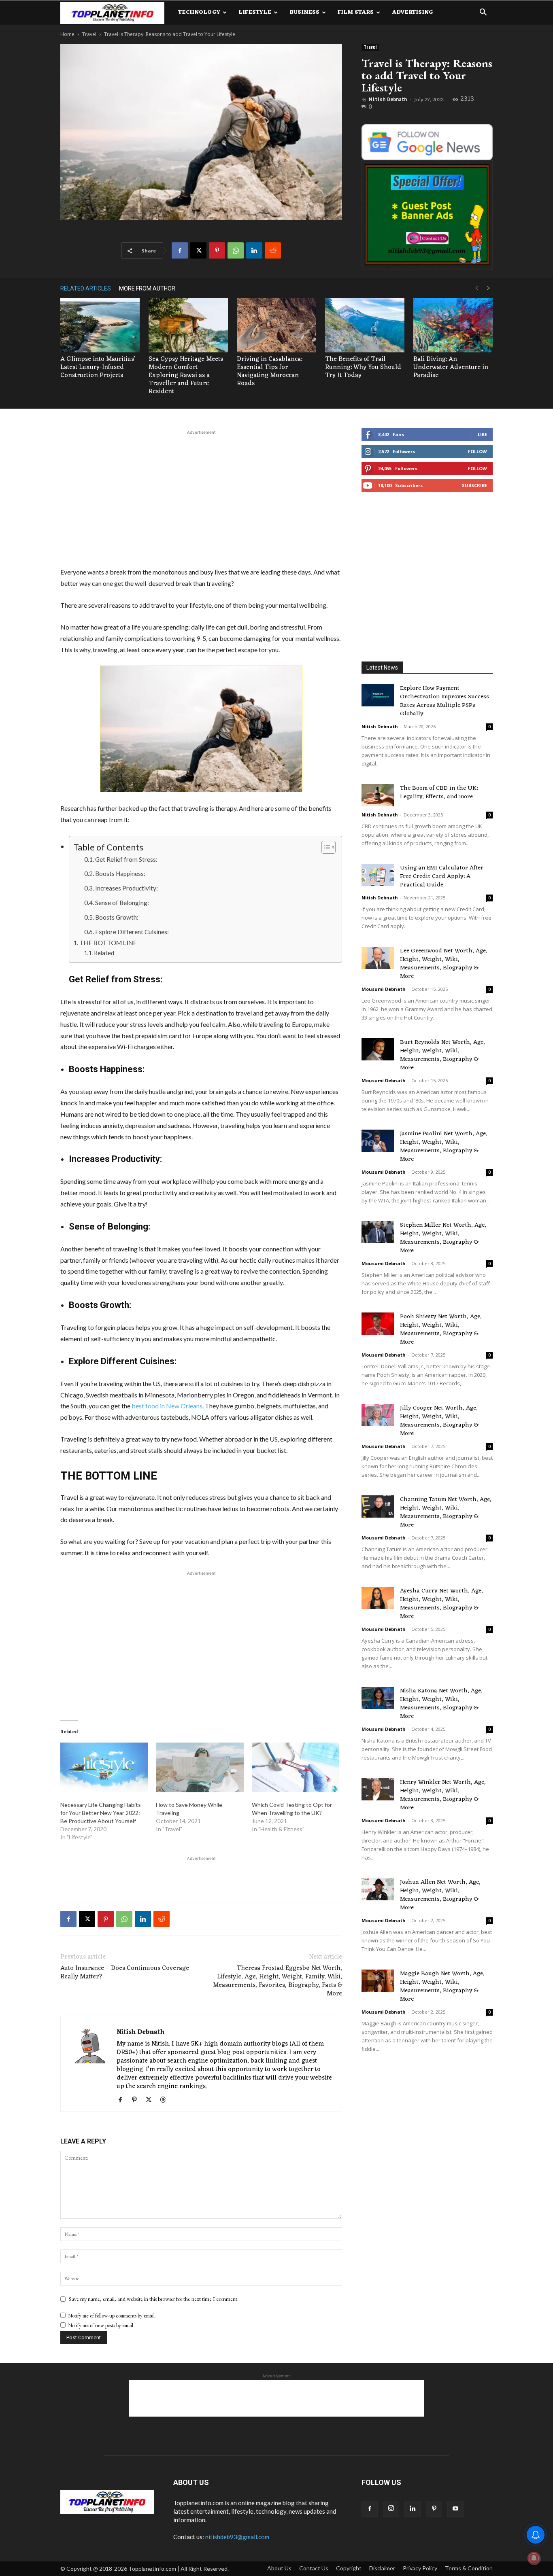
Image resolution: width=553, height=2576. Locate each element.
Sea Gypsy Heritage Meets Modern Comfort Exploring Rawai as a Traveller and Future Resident (186, 375)
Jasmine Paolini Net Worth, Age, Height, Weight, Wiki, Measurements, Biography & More (444, 1147)
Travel (89, 34)
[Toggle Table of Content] (324, 847)
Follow (477, 451)
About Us (279, 2568)
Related (104, 953)
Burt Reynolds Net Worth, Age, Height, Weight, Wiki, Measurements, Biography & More (442, 1055)
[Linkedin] (254, 250)
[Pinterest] (217, 250)
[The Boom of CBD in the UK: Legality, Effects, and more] (378, 795)
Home (67, 34)
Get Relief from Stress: (126, 859)
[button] (483, 13)
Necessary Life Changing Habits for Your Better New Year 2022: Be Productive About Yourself (101, 1813)
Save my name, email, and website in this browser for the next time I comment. (154, 2299)
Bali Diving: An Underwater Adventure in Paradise (451, 367)
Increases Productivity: (127, 888)
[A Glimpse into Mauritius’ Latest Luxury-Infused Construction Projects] (100, 325)
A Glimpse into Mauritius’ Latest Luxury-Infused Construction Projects (98, 367)
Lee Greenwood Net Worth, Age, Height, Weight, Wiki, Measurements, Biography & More (444, 964)
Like (482, 434)
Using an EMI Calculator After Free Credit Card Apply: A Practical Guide (442, 877)
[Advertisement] (201, 497)
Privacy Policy (420, 2568)
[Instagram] (391, 2509)
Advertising (413, 12)
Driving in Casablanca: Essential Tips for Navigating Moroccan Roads (269, 371)
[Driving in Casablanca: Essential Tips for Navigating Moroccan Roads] (276, 325)
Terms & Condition (469, 2568)
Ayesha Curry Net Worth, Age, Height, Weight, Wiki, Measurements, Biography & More (441, 1604)
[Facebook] (180, 250)
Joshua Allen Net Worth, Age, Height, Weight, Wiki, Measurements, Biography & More (440, 1895)
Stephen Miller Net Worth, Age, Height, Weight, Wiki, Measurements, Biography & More (443, 1238)
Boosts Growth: (117, 917)
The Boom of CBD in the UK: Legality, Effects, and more (439, 793)
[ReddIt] (273, 250)
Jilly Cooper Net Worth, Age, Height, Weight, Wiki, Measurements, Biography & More (439, 1421)
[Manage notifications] (534, 2558)
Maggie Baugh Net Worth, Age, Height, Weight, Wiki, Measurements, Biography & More (442, 1987)
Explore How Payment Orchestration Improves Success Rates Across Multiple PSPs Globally (445, 701)
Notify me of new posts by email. (101, 2325)
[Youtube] (455, 2509)
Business (304, 12)
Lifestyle (255, 12)
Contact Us (314, 2568)
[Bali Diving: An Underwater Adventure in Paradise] (453, 325)
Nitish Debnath (388, 100)
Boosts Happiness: (120, 874)
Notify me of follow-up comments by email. (112, 2316)
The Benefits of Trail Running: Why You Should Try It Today (363, 367)
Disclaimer (382, 2568)
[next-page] (489, 288)
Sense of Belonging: (122, 903)
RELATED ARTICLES (86, 288)
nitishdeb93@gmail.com (237, 2537)
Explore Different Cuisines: (132, 932)
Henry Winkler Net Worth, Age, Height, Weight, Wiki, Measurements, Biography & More (443, 1795)
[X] (198, 250)
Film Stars (356, 12)
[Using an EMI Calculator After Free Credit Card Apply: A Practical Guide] (378, 875)
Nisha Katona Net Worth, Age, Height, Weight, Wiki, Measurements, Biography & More (441, 1704)
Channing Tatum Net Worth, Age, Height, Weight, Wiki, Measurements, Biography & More (446, 1512)
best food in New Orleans (167, 1406)
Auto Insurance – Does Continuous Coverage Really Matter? (125, 1973)
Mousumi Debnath (384, 989)
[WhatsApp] (236, 250)
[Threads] (166, 2100)
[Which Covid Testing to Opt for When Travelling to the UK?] (296, 1768)
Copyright (349, 2568)
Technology (199, 12)
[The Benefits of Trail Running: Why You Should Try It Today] (365, 325)
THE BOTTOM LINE (108, 942)
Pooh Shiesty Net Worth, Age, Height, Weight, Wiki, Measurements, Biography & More (441, 1329)
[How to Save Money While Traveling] (200, 1768)
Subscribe (474, 485)
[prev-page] (476, 288)
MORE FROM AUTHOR (147, 288)
